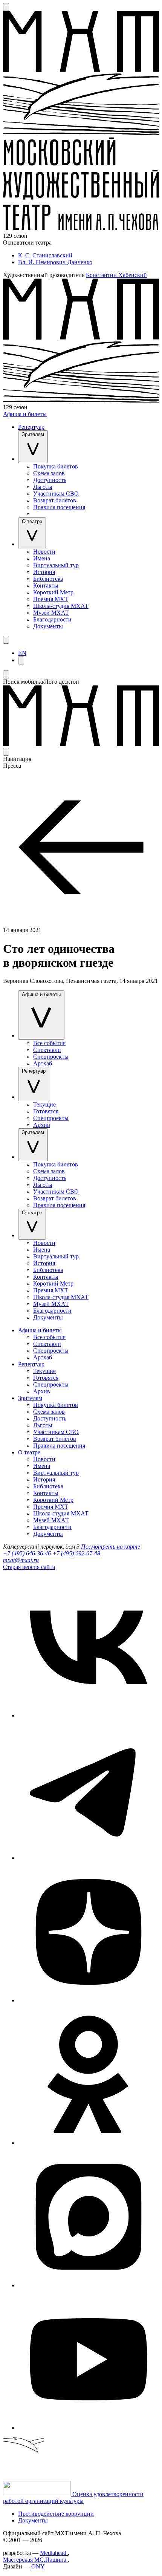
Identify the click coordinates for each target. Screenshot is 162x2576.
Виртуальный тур (56, 565)
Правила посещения (59, 507)
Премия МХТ (51, 599)
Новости (44, 552)
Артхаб (43, 1063)
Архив (42, 1125)
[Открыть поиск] (6, 7)
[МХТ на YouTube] (89, 2428)
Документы (48, 626)
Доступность (50, 480)
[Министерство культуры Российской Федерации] (38, 2494)
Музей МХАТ (51, 613)
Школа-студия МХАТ (61, 606)
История (44, 572)
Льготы (43, 487)
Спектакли (47, 1050)
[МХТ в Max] (89, 2285)
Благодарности (52, 619)
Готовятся (46, 1111)
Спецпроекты (51, 1057)
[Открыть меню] (6, 640)
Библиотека (48, 579)
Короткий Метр (53, 592)
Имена (42, 558)
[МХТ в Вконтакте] (89, 1715)
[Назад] (81, 923)
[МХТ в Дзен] (89, 2000)
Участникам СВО (56, 494)
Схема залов (49, 473)
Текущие (44, 1104)
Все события (49, 1043)
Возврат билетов (55, 500)
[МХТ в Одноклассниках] (89, 2143)
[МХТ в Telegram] (89, 1858)
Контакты (46, 585)
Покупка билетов (56, 466)
